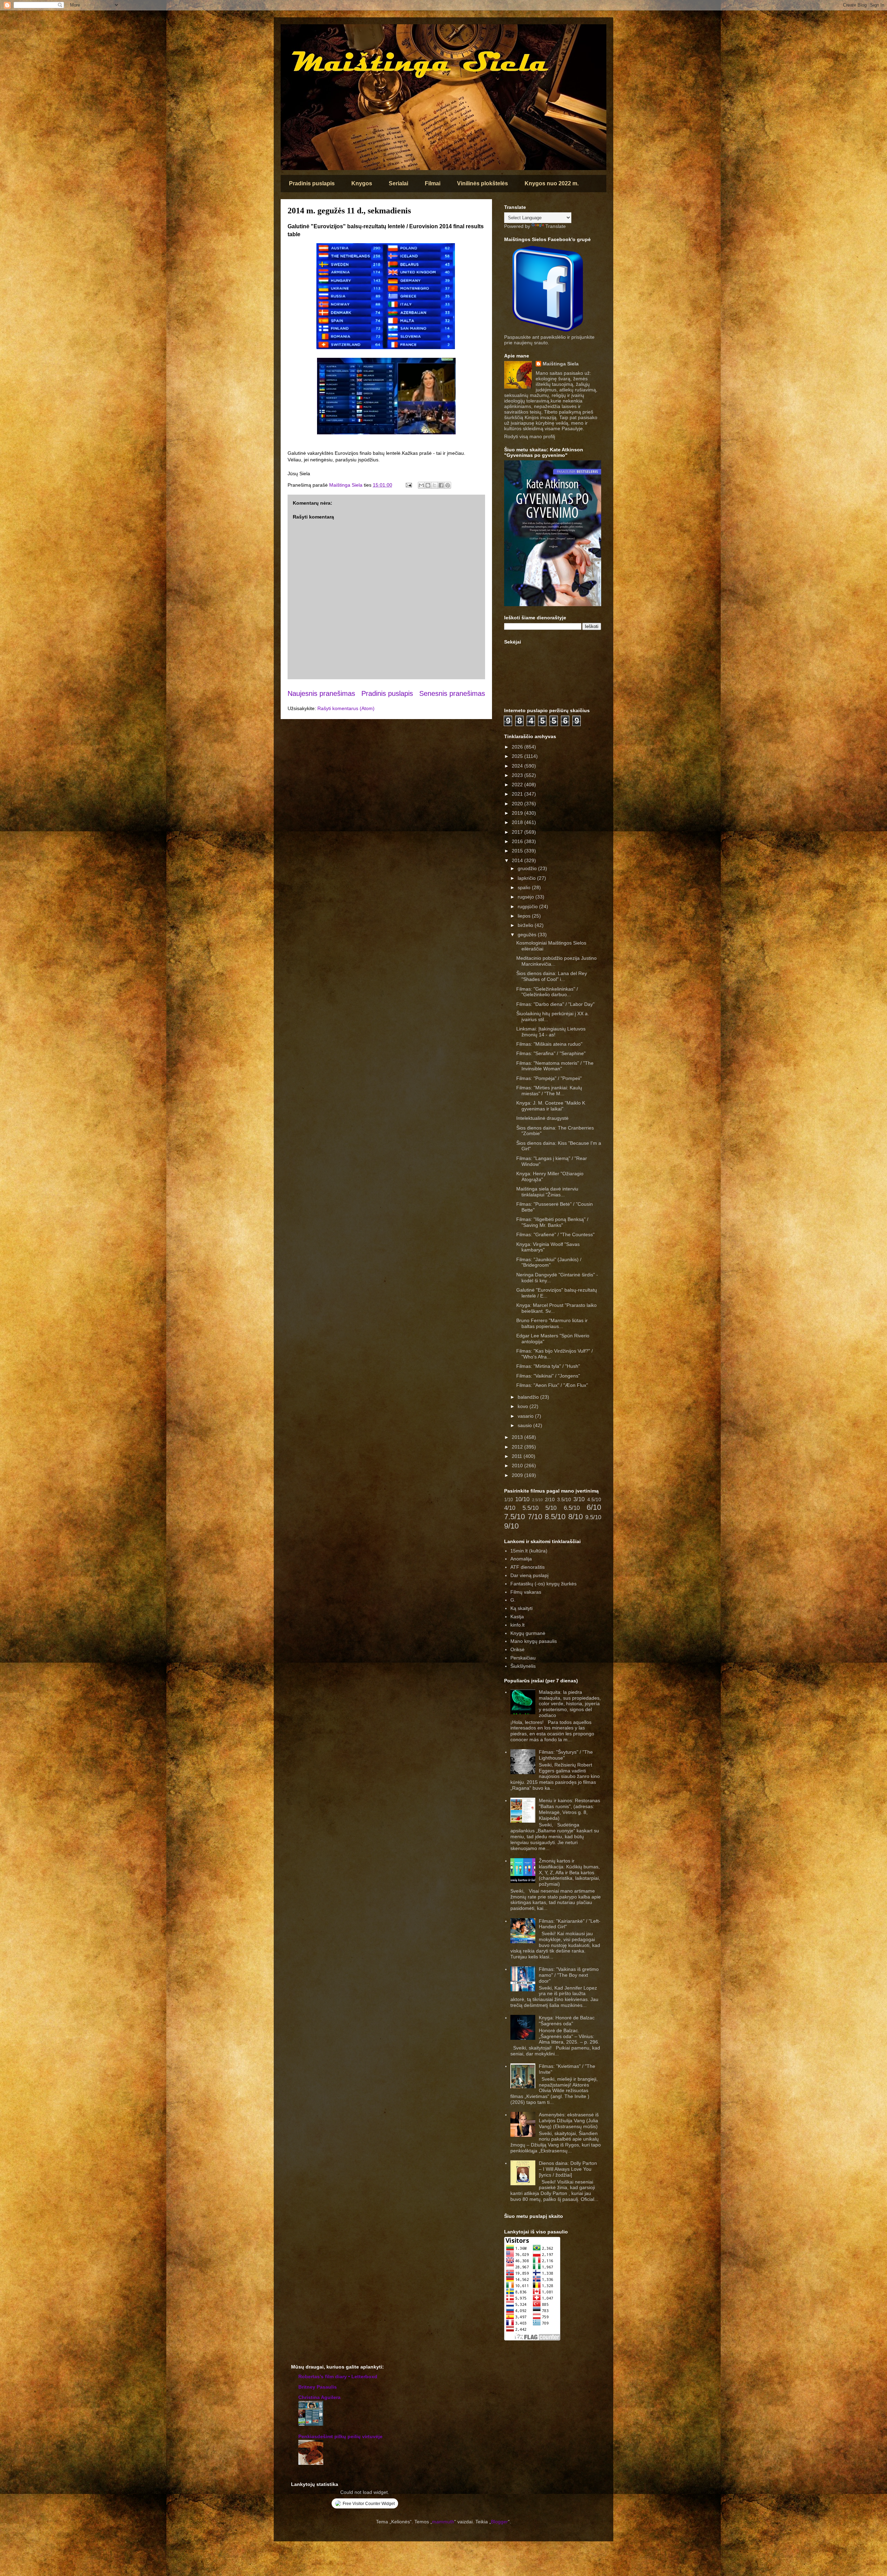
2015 (518, 851)
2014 (518, 860)
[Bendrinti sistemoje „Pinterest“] (448, 485)
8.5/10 (555, 1517)
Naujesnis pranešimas (321, 693)
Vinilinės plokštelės (482, 183)
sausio (525, 1425)
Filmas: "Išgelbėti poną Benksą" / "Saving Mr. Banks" (552, 1222)
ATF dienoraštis (528, 1567)
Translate (556, 226)
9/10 (511, 1526)
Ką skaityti (521, 1608)
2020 (518, 804)
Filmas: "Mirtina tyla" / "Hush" (548, 1366)
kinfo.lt (517, 1625)
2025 (518, 756)
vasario (526, 1416)
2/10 (550, 1499)
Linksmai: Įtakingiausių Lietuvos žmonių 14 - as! (551, 1032)
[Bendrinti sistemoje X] (434, 485)
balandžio (529, 1397)
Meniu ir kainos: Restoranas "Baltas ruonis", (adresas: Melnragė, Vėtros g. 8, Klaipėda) (569, 1809)
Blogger (499, 2522)
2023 (518, 775)
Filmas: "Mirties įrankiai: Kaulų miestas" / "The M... (549, 1091)
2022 (518, 785)
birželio (526, 925)
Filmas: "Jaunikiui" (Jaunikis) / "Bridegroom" (549, 1262)
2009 (518, 1475)
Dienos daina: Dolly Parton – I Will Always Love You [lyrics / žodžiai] (568, 2169)
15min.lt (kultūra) (529, 1551)
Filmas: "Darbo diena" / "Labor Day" (555, 1004)
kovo (524, 1406)
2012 (518, 1447)
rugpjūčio (528, 906)
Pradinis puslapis (312, 183)
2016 (518, 841)
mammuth (443, 2522)
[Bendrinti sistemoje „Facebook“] (441, 485)
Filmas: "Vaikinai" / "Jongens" (548, 1376)
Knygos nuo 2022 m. (552, 183)
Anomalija (521, 1559)
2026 (518, 747)
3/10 (579, 1499)
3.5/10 (564, 1499)
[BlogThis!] (428, 485)
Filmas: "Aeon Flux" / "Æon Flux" (552, 1385)
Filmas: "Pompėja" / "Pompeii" (549, 1078)
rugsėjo (526, 897)
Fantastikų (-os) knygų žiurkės (543, 1584)
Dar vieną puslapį (529, 1575)
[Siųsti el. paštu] (421, 485)
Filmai (433, 183)
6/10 (594, 1507)
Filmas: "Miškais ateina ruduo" (549, 1044)
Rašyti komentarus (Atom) (346, 708)
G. (513, 1600)
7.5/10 (515, 1517)
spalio (525, 887)
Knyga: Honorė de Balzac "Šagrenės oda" (567, 2021)
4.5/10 (594, 1499)
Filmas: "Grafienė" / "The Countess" (555, 1234)
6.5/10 (572, 1508)
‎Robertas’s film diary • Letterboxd (338, 2376)
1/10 (508, 1500)
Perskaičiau (523, 1658)
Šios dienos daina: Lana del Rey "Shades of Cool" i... (552, 976)
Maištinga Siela (561, 364)
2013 (518, 1437)
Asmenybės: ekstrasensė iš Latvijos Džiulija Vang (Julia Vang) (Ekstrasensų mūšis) (569, 2121)
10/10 (522, 1499)
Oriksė (517, 1649)
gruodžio (528, 868)
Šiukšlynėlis (523, 1666)
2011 (518, 1456)
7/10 (535, 1517)
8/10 (576, 1517)
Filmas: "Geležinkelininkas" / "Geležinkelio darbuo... (547, 992)
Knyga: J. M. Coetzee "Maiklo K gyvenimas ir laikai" (551, 1106)
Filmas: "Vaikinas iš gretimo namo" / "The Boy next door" (569, 1975)
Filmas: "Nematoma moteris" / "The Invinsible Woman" (555, 1066)
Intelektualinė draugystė (542, 1118)
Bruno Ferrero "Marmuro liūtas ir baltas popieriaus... (552, 1323)
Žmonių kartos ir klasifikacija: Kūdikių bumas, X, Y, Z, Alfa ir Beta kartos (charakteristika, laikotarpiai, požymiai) (569, 1872)
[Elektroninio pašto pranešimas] (408, 485)
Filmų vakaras (526, 1592)
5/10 (551, 1508)
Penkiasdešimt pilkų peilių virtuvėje (340, 2436)
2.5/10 (537, 1500)
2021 (518, 794)
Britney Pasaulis (318, 2387)
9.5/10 (593, 1517)
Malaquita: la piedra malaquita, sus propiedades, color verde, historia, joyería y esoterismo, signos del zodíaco (570, 1704)
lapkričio (527, 878)
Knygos (362, 183)
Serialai (398, 183)
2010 (518, 1466)
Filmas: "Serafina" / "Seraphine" (551, 1053)
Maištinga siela (293, 33)
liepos (525, 916)
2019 (518, 813)
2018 (518, 822)
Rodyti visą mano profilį (530, 436)
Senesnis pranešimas (452, 693)
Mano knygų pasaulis (534, 1641)
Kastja (517, 1617)
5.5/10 (530, 1508)
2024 (518, 766)
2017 (518, 832)
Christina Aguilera (319, 2397)
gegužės (528, 935)
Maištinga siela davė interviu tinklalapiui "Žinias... (547, 1192)
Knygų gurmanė (528, 1633)
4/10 (510, 1508)
